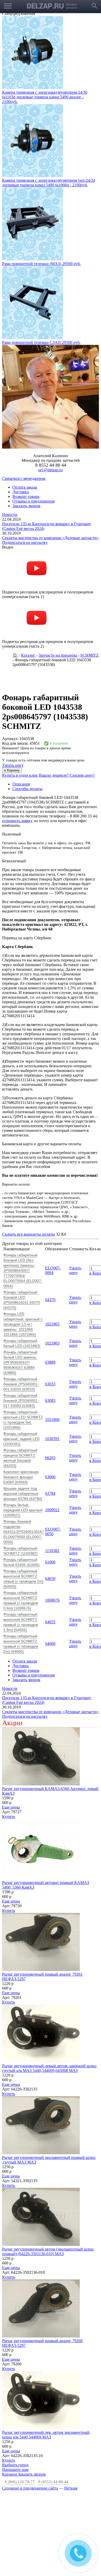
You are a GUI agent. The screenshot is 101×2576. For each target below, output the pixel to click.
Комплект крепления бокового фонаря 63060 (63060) (21, 1389)
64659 (50, 1490)
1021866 (52, 1331)
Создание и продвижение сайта (30, 2400)
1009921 (52, 1422)
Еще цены (11, 1719)
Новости (10, 427)
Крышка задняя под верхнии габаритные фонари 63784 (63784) (23, 1405)
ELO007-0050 (53, 1444)
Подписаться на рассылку (25, 454)
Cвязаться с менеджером (24, 390)
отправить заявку (17, 733)
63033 (50, 1296)
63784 (50, 1405)
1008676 (52, 1512)
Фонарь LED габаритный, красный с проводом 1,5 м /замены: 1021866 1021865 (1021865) (23, 1236)
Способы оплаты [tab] (27, 701)
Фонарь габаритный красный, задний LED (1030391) (21, 1351)
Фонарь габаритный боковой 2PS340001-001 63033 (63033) (21, 1296)
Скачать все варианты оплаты (28, 1146)
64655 (50, 1534)
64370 (50, 1212)
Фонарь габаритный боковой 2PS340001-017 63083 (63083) (21, 1313)
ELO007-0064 (53, 1182)
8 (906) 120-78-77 (20, 2394)
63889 (50, 1274)
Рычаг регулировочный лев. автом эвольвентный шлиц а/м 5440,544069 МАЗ (46, 2347)
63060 (50, 1389)
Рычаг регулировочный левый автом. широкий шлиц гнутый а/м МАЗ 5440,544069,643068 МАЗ (49, 1980)
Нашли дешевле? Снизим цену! (67, 687)
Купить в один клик (20, 687)
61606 (50, 1474)
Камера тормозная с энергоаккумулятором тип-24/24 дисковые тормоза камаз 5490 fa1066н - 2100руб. (49, 95)
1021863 (52, 1255)
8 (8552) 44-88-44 (53, 2394)
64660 (50, 1556)
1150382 (52, 1463)
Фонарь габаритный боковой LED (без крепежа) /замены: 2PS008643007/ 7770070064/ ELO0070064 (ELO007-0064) (23, 1182)
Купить (9, 1728)
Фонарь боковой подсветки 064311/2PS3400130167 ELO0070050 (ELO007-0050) (24, 1444)
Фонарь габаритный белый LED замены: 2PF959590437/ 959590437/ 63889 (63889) (20, 1274)
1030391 (52, 1351)
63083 (50, 1312)
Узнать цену (13, 677)
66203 (50, 1370)
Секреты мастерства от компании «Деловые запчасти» (50, 450)
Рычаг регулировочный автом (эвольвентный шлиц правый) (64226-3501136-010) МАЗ (48, 2163)
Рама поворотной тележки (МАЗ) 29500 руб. (41, 176)
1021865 (52, 1236)
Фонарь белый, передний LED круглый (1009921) (23, 1422)
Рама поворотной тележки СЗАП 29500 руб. (41, 254)
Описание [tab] (21, 696)
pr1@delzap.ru (51, 382)
